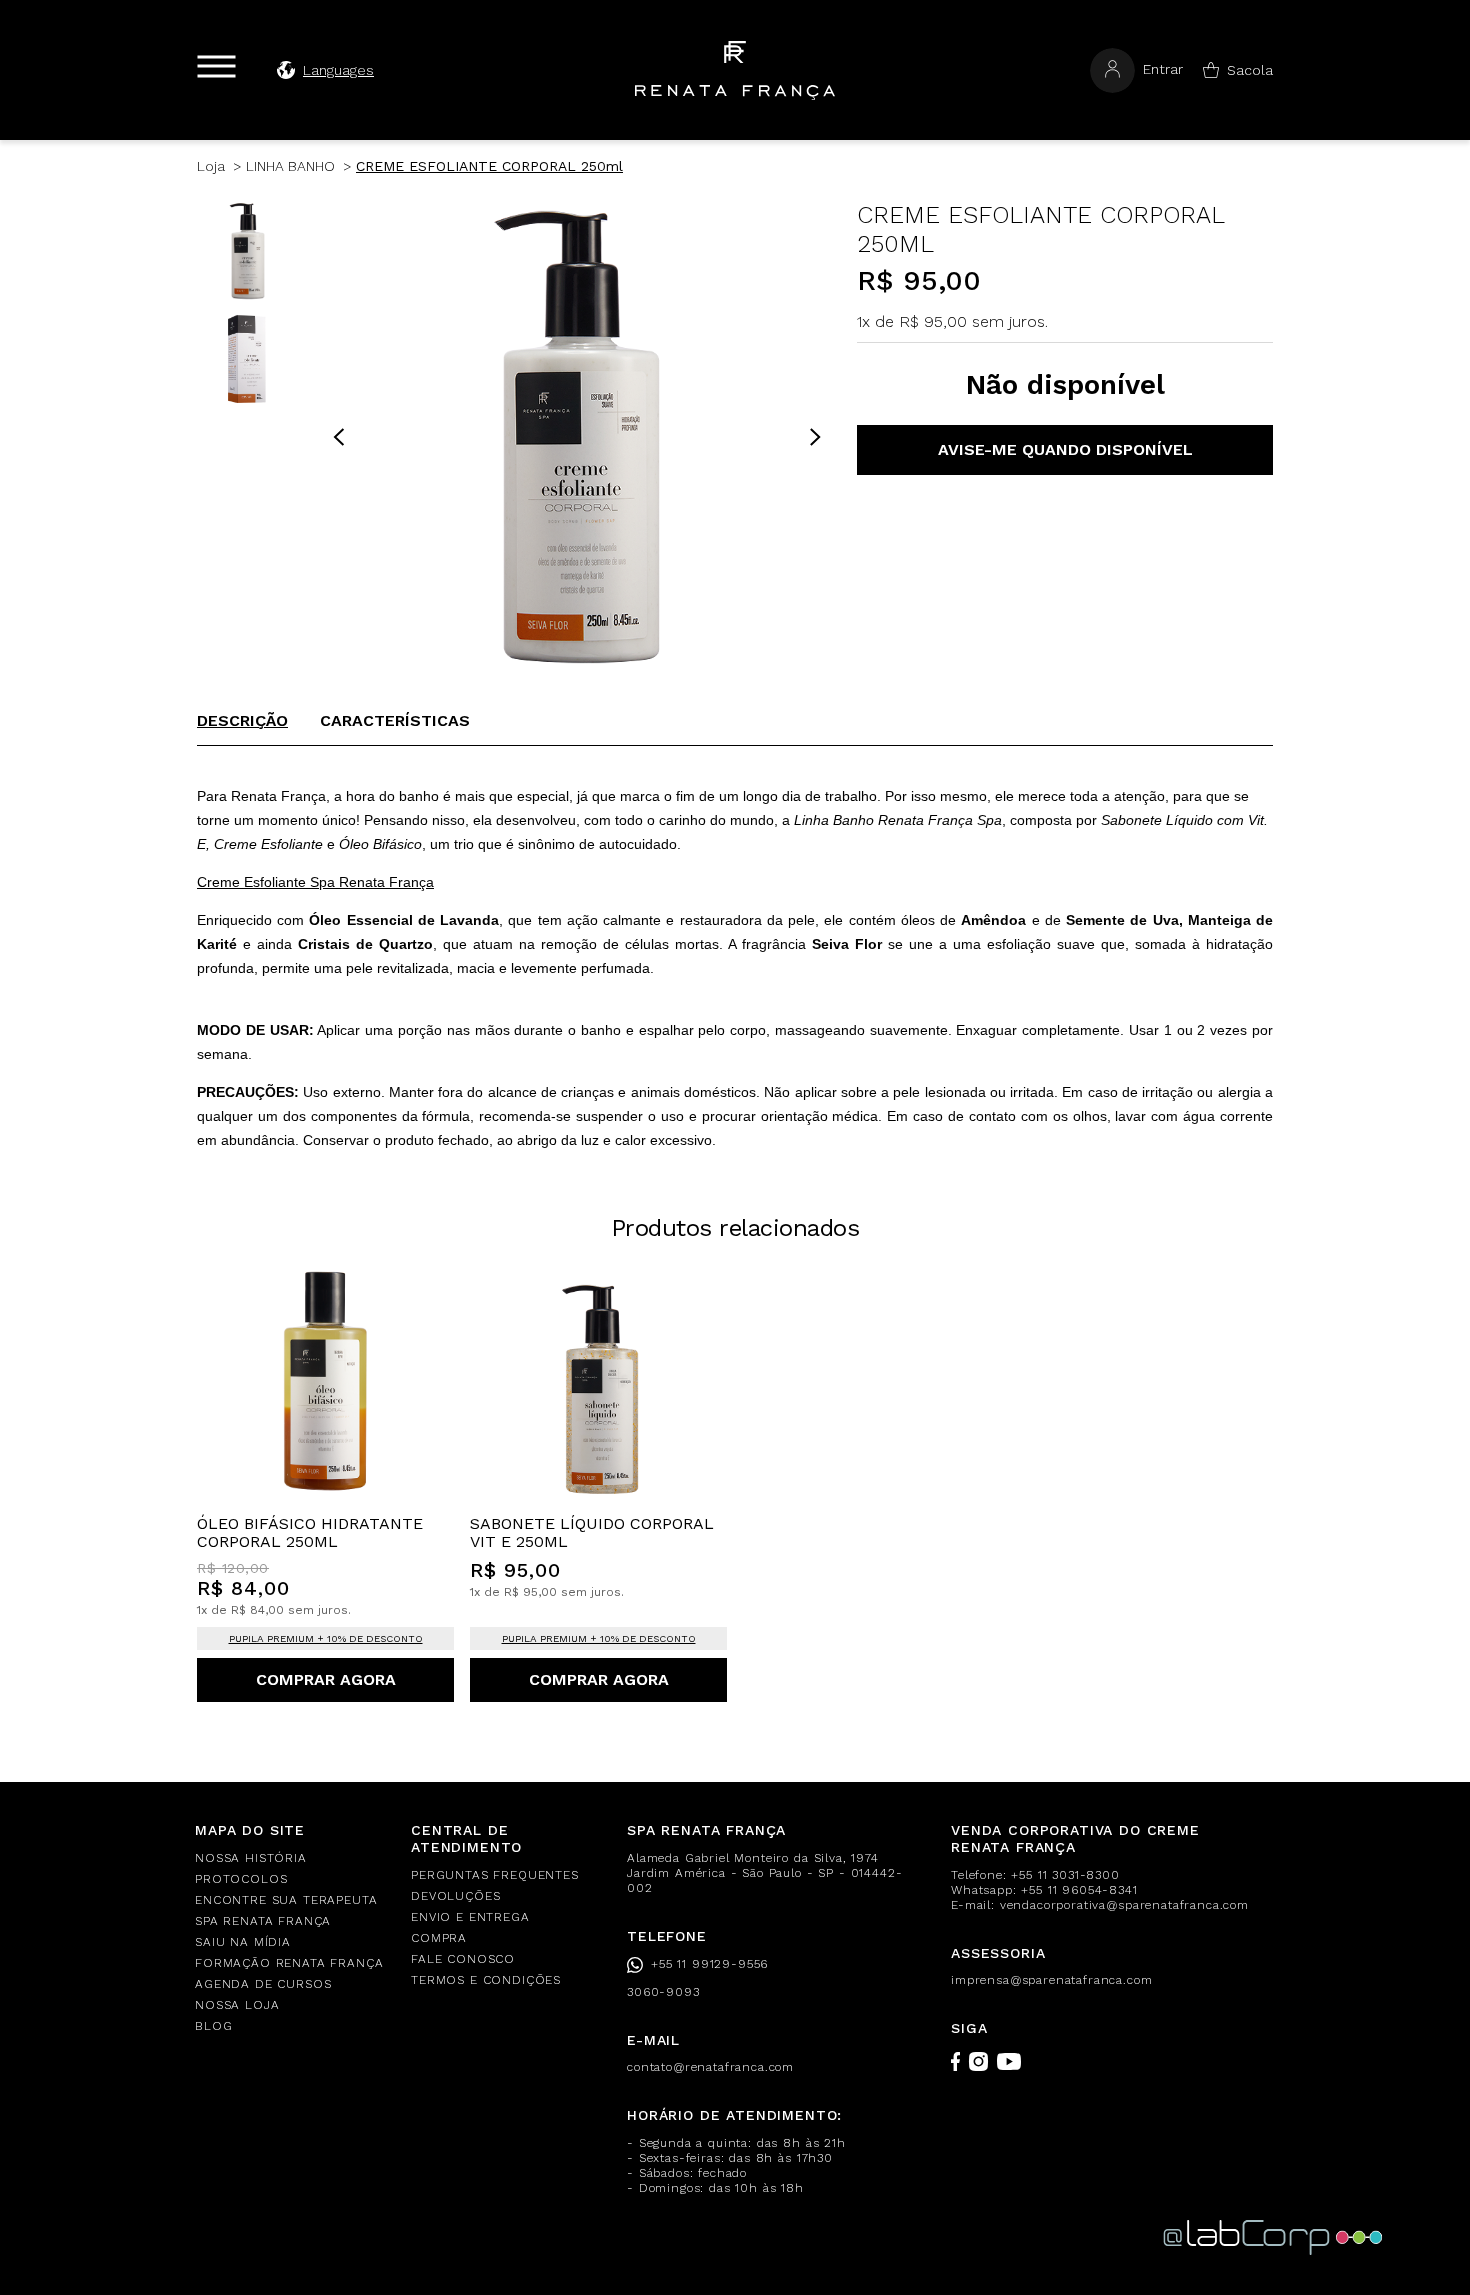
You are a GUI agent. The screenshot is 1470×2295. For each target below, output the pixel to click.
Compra (439, 1938)
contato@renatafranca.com (710, 2067)
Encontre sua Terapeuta (286, 1900)
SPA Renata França (263, 1921)
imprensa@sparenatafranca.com (1052, 1980)
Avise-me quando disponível (1065, 449)
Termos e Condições (486, 1980)
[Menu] (216, 66)
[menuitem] (291, 1858)
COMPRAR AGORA (326, 1679)
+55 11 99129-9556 (709, 1964)
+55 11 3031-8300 (1065, 1875)
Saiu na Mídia (243, 1942)
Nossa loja (237, 2005)
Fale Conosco (463, 1959)
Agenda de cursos (263, 1984)
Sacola (1250, 70)
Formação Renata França (289, 1963)
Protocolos (241, 1879)
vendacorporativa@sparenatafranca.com (1124, 1905)
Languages (338, 70)
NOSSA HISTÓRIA (251, 1858)
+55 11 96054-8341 (1079, 1890)
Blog (213, 2026)
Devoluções (455, 1896)
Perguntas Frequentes (495, 1875)
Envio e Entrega (470, 1917)
